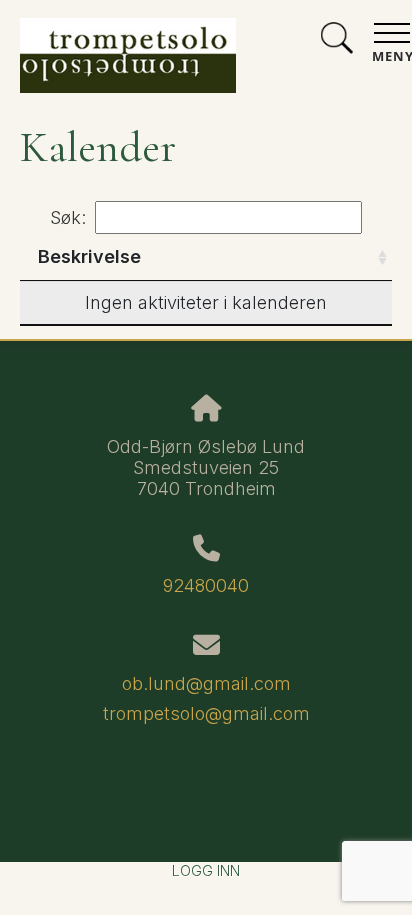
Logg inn (206, 870)
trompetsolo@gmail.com (206, 713)
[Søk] (337, 40)
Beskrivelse (89, 256)
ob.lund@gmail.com (206, 683)
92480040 (206, 585)
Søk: (68, 217)
